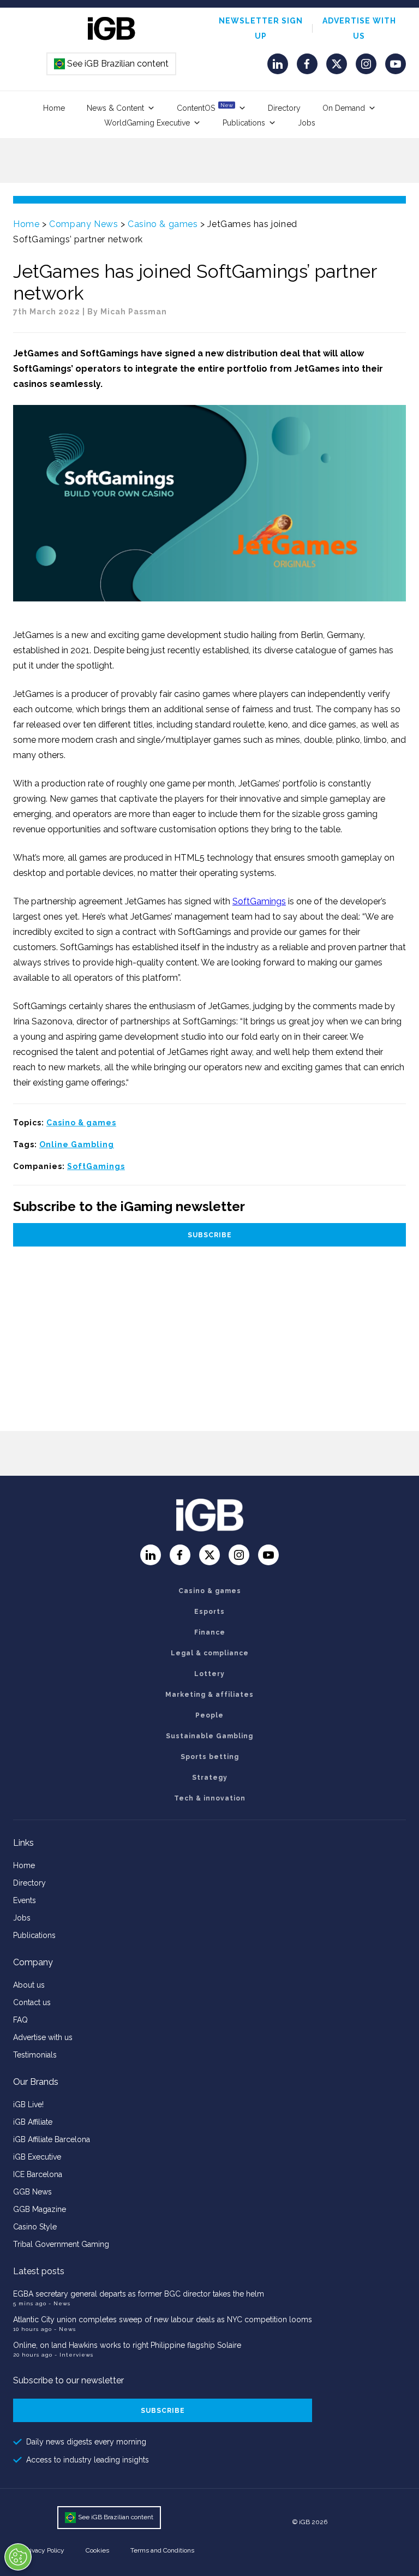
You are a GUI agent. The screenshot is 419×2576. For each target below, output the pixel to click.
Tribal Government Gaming (61, 2244)
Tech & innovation (210, 1798)
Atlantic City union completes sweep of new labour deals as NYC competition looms (163, 2319)
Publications (244, 123)
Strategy (210, 1778)
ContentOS (205, 107)
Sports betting (210, 1757)
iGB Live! (28, 2104)
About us (29, 1985)
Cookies (97, 2550)
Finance (210, 1632)
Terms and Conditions (162, 2550)
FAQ (20, 2020)
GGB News (32, 2192)
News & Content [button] (115, 108)
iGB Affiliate (33, 2122)
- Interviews (74, 2355)
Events (25, 1900)
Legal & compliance (210, 1653)
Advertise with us (43, 2037)
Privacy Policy (44, 2550)
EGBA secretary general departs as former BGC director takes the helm (139, 2294)
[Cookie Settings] (18, 2557)
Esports (209, 1612)
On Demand (344, 108)
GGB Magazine (40, 2209)
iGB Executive (37, 2157)
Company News (83, 224)
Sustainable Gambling (209, 1736)
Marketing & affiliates (209, 1695)
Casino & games (163, 224)
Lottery (209, 1674)
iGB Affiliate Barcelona (52, 2139)
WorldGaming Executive (147, 123)
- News (59, 2303)
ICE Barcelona (38, 2174)
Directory (284, 108)
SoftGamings (259, 901)
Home (54, 108)
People (209, 1715)
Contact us (32, 2002)
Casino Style (35, 2227)
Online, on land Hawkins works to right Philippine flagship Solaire (127, 2345)
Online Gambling (77, 1144)
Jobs (307, 123)
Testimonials (35, 2055)
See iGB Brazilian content (112, 64)
